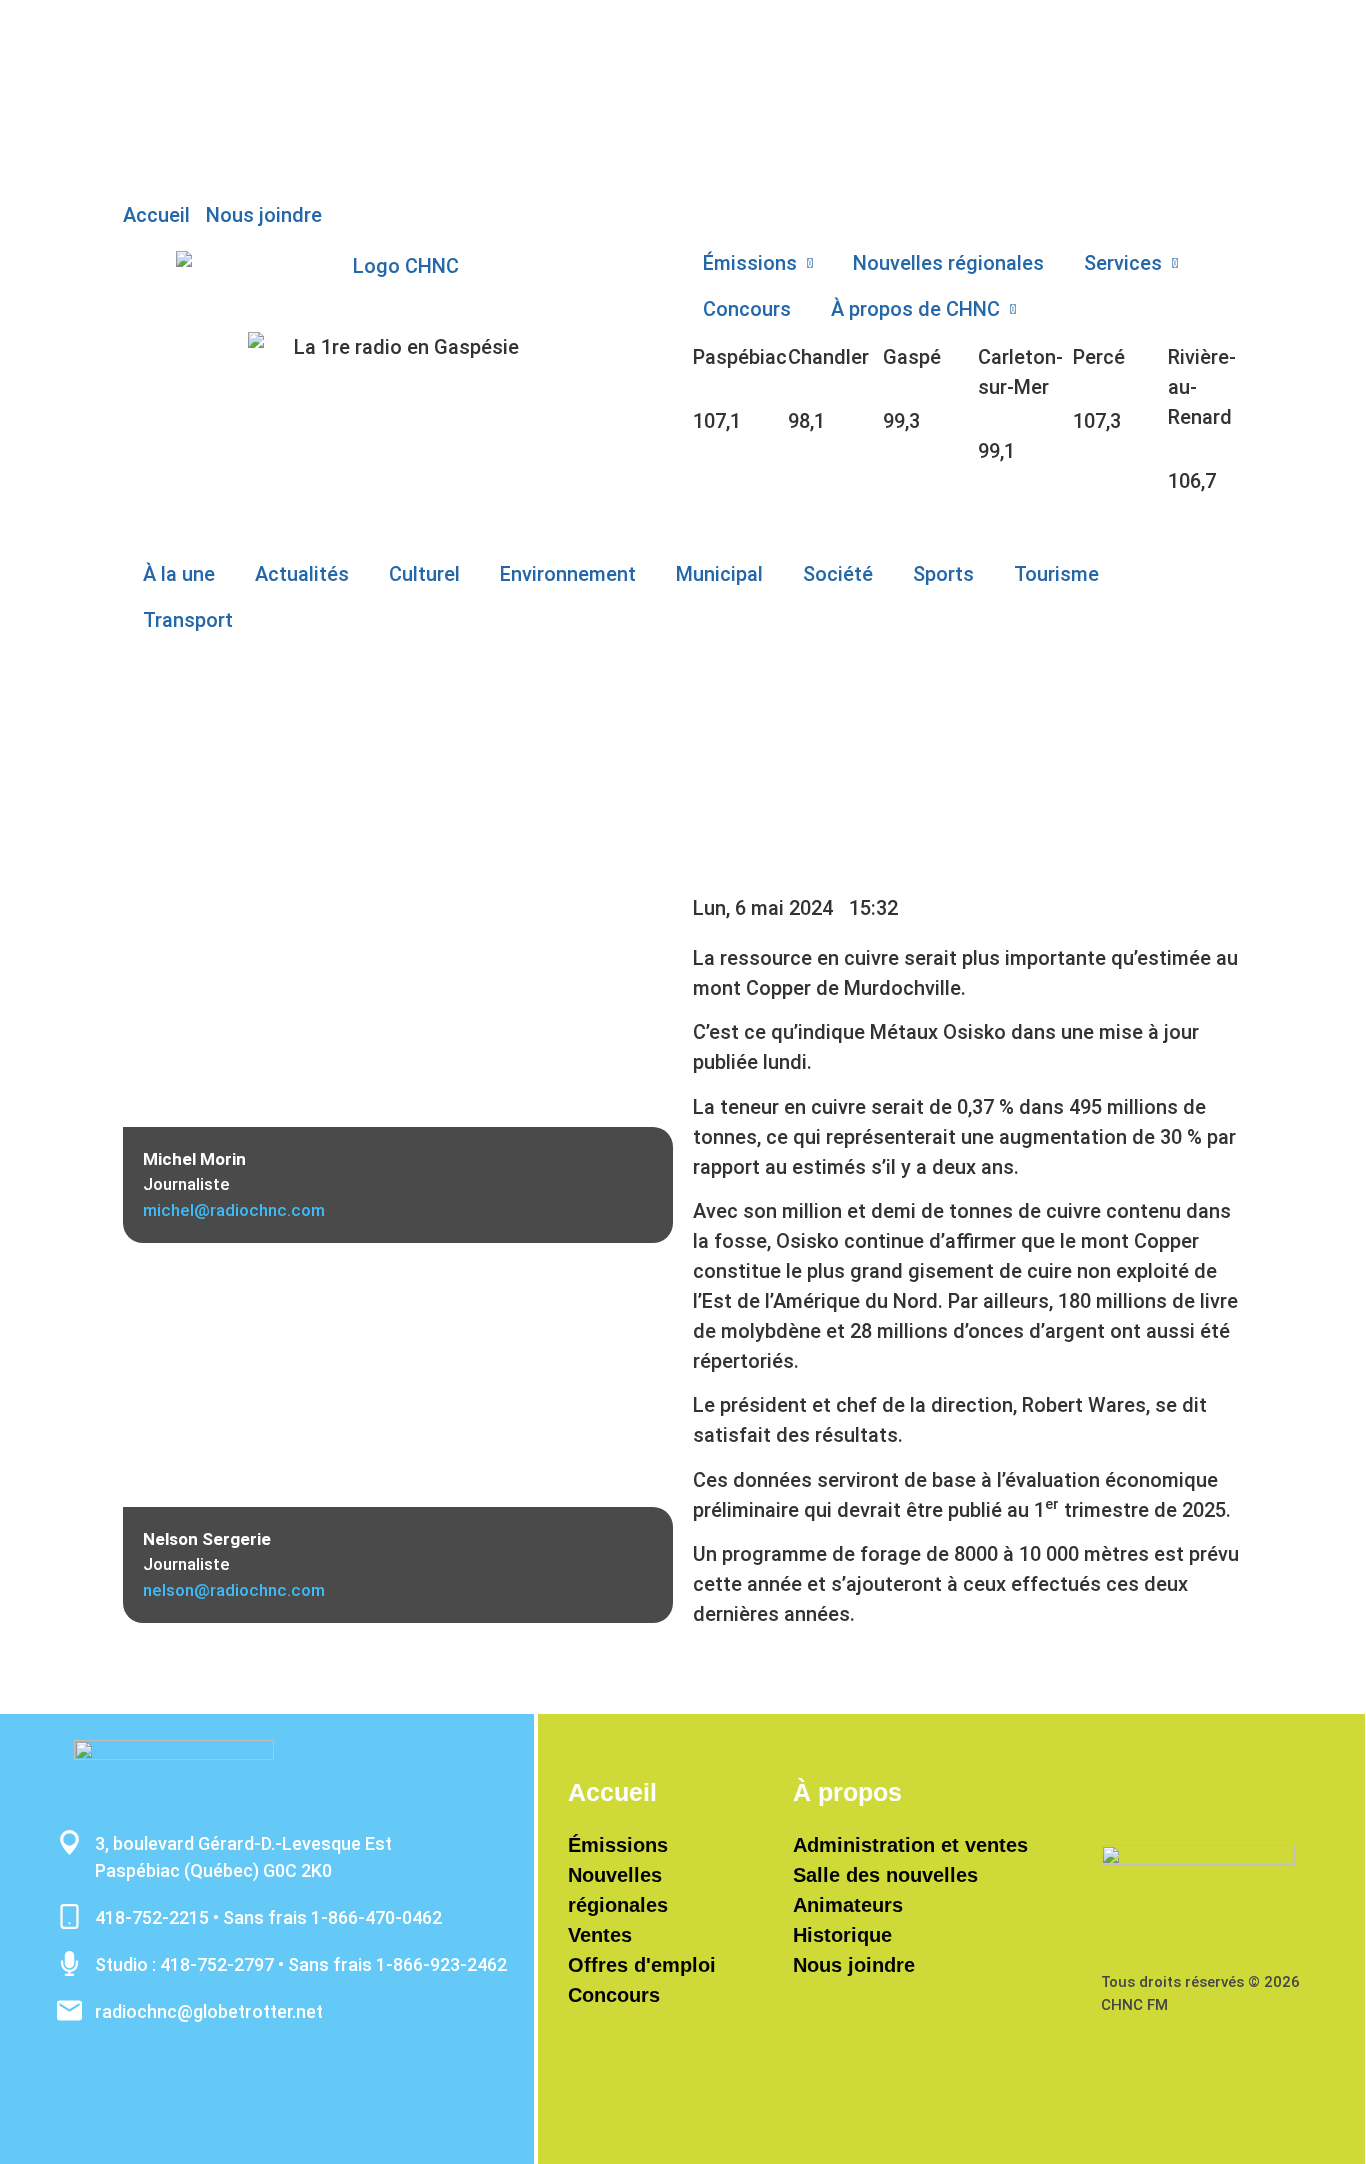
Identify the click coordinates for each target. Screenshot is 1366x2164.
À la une (179, 574)
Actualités (302, 574)
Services (1123, 263)
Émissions (750, 263)
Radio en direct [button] (192, 25)
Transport (188, 620)
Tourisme (1056, 574)
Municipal (719, 574)
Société (838, 574)
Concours (747, 309)
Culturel (424, 574)
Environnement (568, 574)
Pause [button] (151, 55)
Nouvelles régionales (948, 263)
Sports (943, 574)
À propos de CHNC (915, 309)
